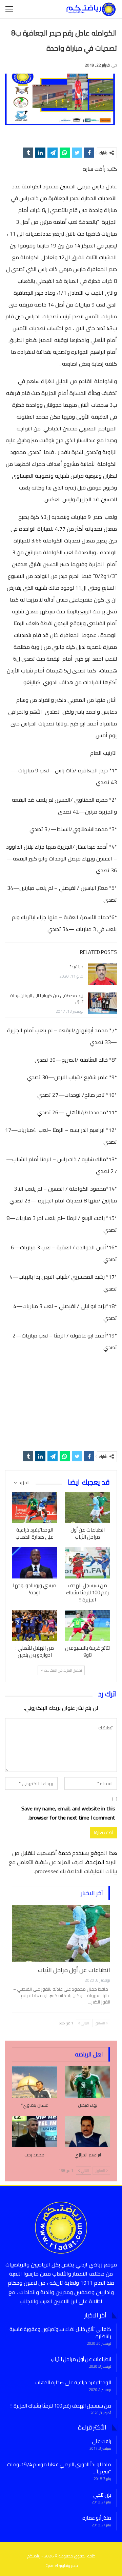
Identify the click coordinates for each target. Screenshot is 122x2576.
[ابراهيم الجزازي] (88, 2132)
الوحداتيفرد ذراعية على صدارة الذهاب (73, 2382)
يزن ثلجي (102, 2495)
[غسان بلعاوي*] (34, 2082)
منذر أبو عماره (97, 2518)
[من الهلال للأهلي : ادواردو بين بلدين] (35, 1625)
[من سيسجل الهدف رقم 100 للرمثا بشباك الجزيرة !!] (87, 1563)
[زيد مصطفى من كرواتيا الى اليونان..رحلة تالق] (102, 1003)
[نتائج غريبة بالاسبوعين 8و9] (87, 1625)
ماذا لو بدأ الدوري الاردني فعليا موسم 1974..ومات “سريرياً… (59, 2468)
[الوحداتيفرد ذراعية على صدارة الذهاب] (35, 1507)
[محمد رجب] (34, 2132)
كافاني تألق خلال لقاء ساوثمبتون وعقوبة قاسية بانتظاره (60, 2333)
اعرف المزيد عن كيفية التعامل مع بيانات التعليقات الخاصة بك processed (63, 1867)
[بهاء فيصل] (88, 2082)
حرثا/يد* (76, 966)
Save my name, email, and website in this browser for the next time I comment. (68, 1813)
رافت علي (101, 2441)
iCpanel (51, 2565)
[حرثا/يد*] (102, 974)
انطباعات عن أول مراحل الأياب (74, 1970)
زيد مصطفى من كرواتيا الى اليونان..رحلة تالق (47, 999)
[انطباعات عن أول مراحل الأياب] (87, 1507)
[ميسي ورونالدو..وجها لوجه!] (35, 1563)
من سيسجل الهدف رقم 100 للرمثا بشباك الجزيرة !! (61, 2406)
